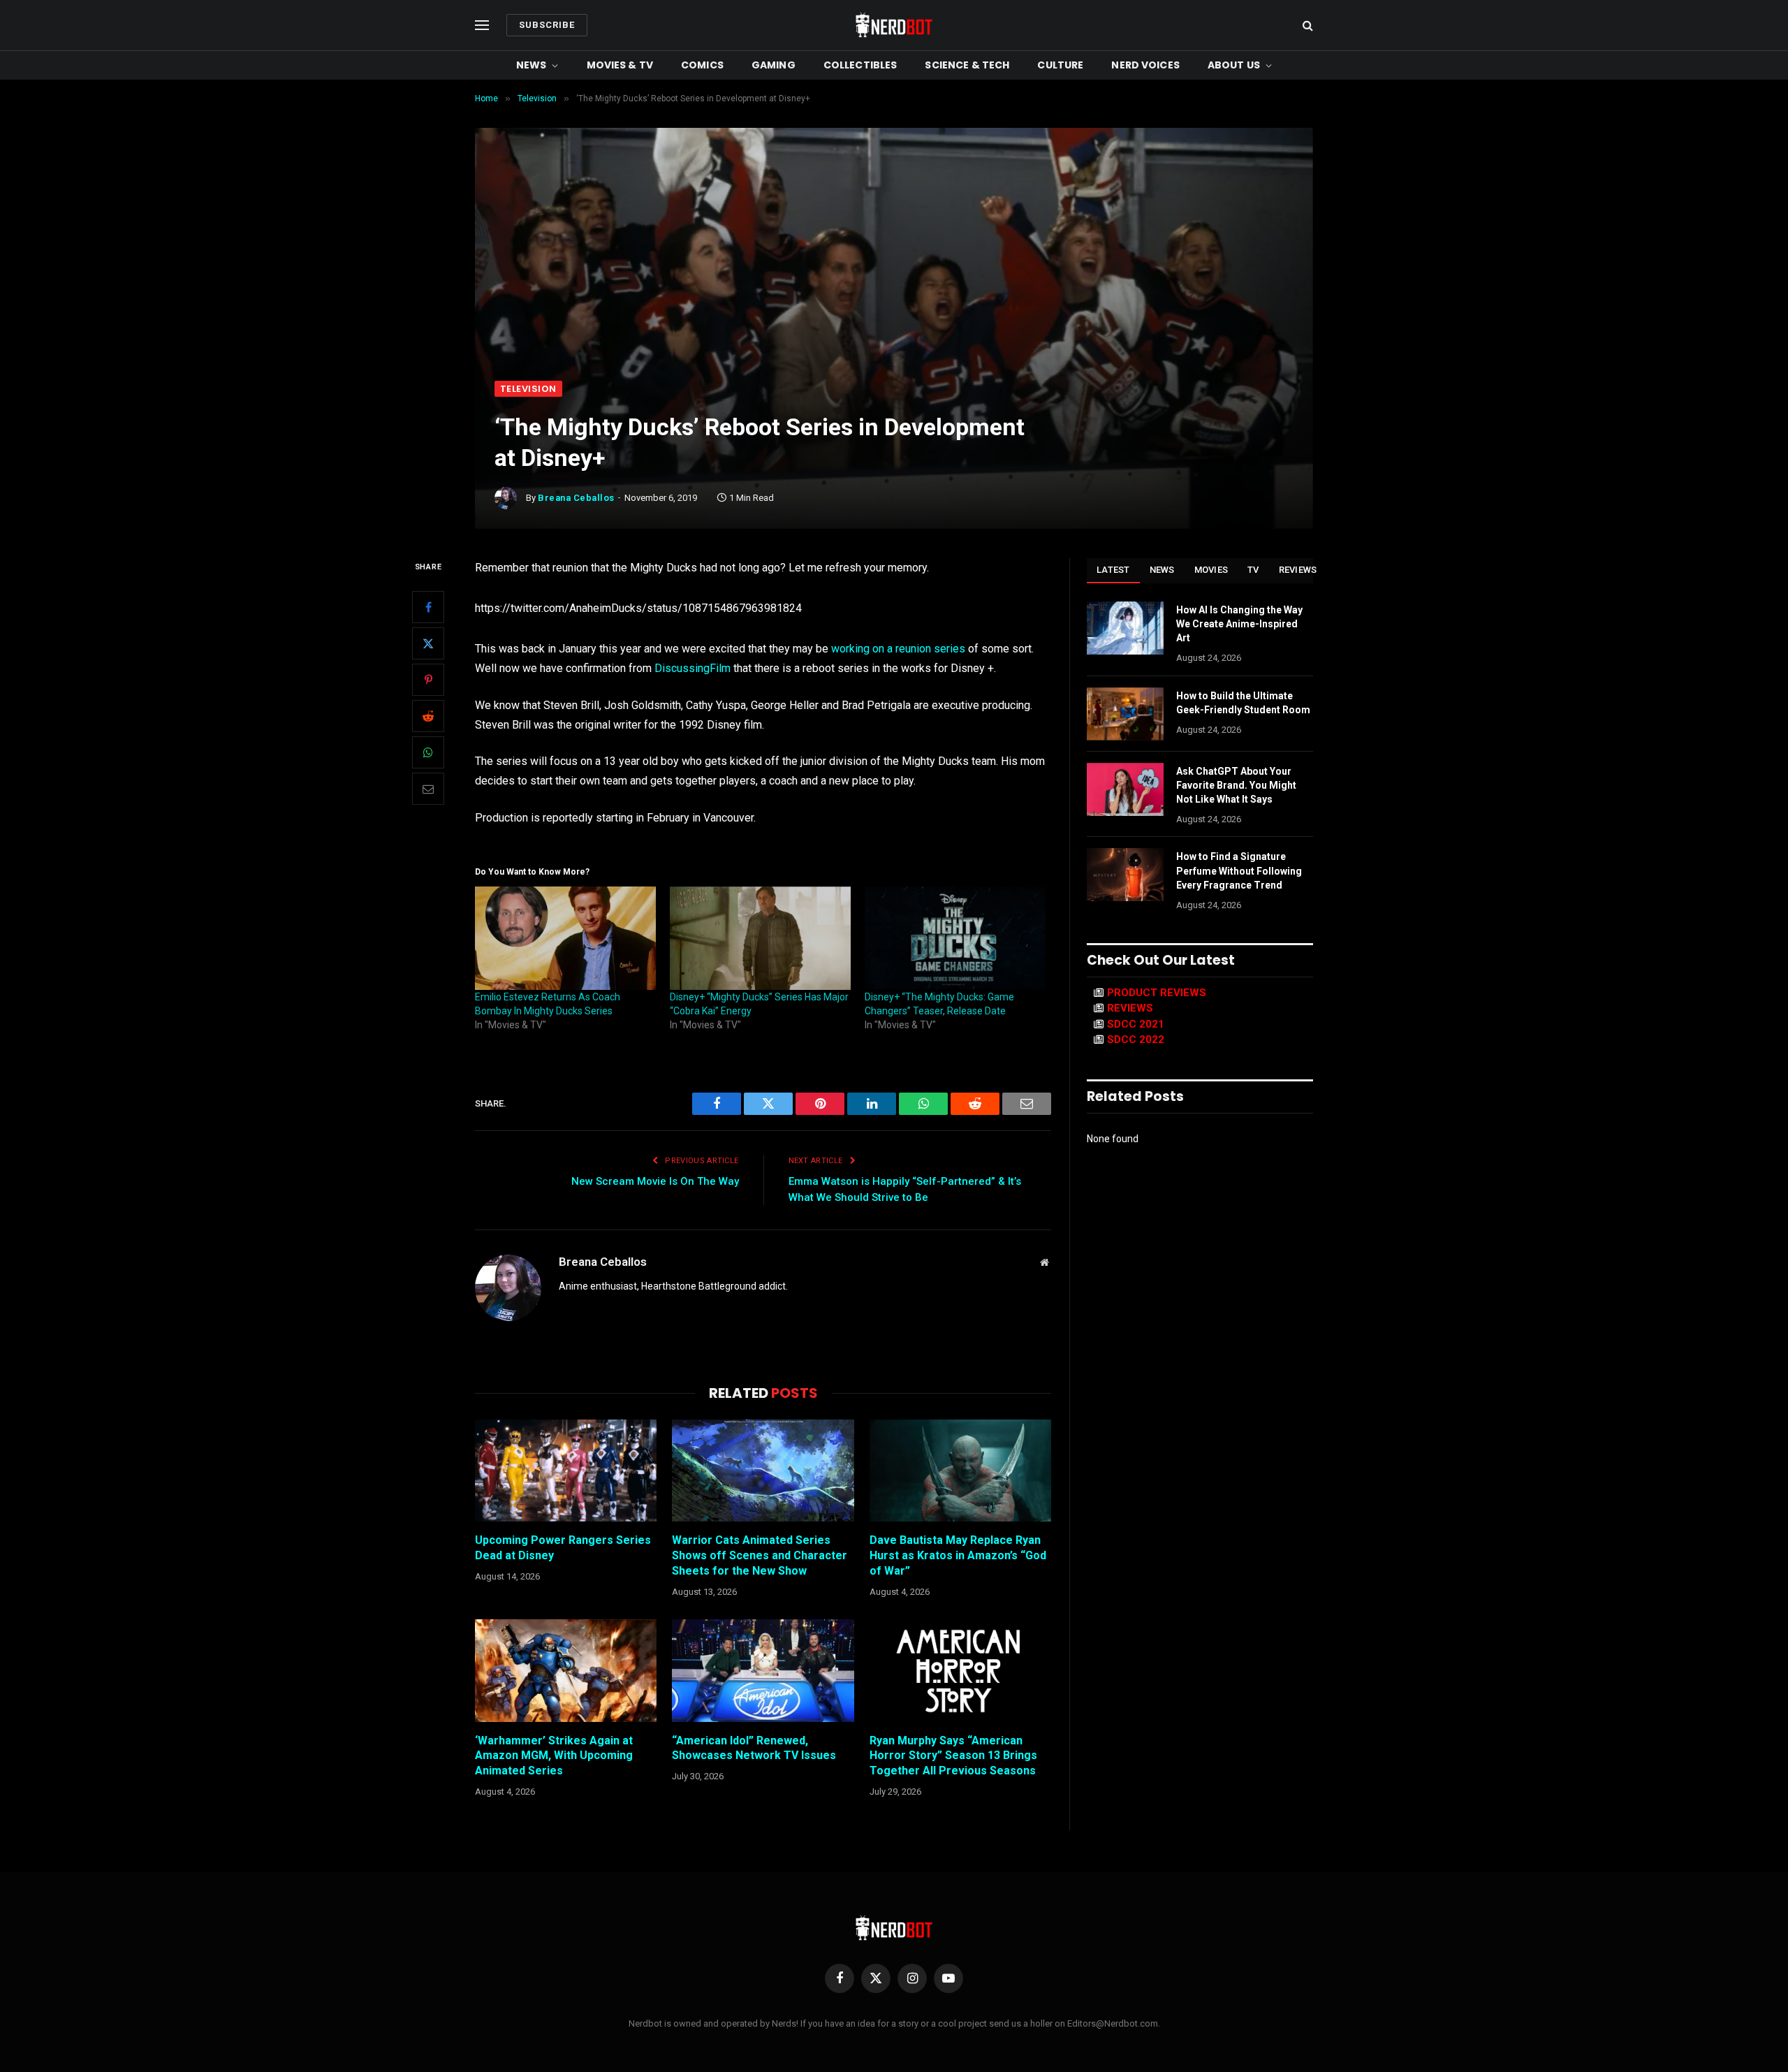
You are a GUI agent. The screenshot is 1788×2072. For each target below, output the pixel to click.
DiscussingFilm (693, 668)
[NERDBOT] (894, 25)
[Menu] (482, 25)
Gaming (774, 65)
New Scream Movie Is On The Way (655, 1181)
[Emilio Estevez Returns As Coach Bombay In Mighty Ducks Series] (565, 938)
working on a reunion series (898, 649)
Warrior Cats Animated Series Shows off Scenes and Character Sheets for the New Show (760, 1555)
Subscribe (547, 25)
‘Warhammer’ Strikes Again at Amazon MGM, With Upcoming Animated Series (554, 1756)
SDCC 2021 (1136, 1024)
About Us (1234, 65)
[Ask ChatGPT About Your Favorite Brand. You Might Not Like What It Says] (1125, 789)
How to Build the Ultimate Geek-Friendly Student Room (1243, 703)
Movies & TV (620, 65)
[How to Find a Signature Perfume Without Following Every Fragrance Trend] (1125, 875)
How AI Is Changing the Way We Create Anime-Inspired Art (1239, 624)
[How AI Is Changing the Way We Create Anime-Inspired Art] (1125, 628)
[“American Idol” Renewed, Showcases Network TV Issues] (763, 1670)
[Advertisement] (894, 276)
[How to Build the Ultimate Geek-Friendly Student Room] (1125, 714)
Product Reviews (1157, 993)
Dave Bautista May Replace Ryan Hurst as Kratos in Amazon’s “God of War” (958, 1555)
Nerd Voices (1145, 65)
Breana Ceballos (576, 498)
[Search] (1306, 25)
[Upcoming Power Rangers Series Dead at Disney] (566, 1471)
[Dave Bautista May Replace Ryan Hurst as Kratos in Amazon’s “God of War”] (960, 1471)
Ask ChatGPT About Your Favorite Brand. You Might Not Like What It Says (1236, 785)
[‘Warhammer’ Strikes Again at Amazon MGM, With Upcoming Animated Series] (566, 1670)
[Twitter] (428, 643)
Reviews (1298, 570)
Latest (1113, 570)
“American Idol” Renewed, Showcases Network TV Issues (754, 1748)
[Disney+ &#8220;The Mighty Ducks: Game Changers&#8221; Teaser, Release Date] (955, 938)
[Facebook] (428, 607)
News (532, 65)
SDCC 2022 (1136, 1039)
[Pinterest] (428, 680)
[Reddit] (428, 716)
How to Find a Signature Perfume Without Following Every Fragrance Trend (1239, 870)
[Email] (428, 789)
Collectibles (860, 65)
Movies (1211, 570)
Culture (1060, 65)
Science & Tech (967, 65)
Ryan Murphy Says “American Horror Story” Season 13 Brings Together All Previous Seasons (953, 1756)
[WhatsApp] (428, 752)
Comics (702, 65)
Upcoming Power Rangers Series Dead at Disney (563, 1548)
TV (1253, 570)
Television (528, 389)
